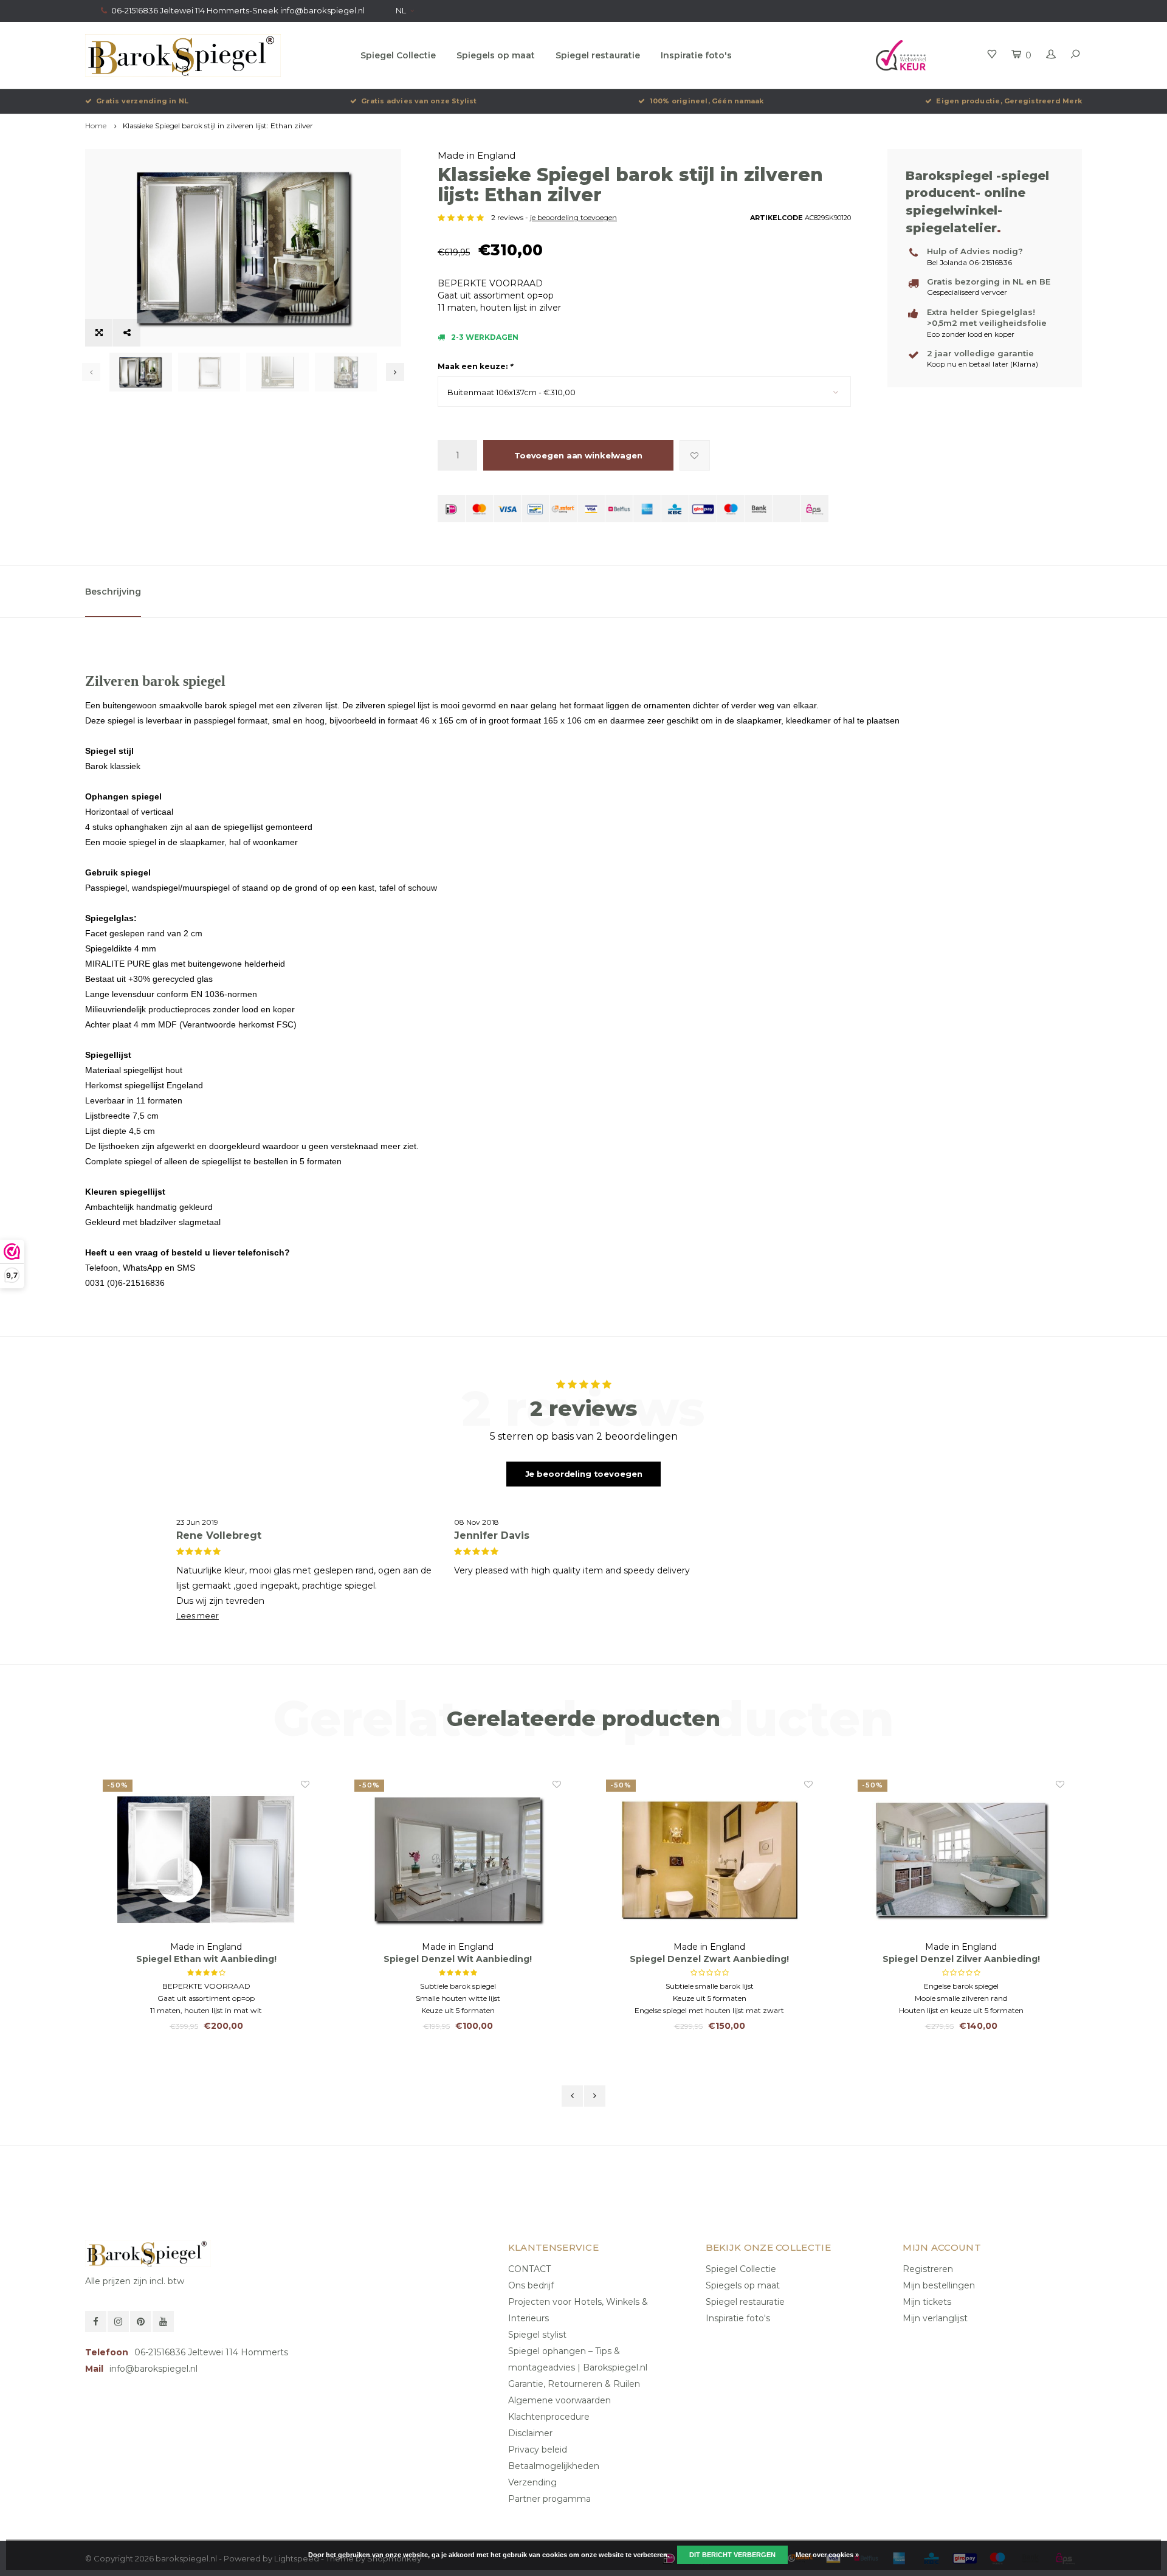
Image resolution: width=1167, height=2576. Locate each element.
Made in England (477, 155)
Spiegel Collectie (398, 55)
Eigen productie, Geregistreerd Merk (1009, 101)
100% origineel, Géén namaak (707, 101)
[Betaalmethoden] (451, 509)
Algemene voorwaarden (559, 2400)
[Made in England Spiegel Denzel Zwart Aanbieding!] (458, 1859)
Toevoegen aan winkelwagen (578, 455)
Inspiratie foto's (696, 55)
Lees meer (198, 1616)
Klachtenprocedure (549, 2417)
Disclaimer (530, 2433)
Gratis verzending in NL (142, 101)
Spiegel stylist (537, 2335)
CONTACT (529, 2269)
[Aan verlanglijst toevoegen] (695, 455)
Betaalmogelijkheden (554, 2466)
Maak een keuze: (475, 366)
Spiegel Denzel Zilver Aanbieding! (710, 1959)
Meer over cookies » (827, 2555)
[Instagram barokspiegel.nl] (118, 2322)
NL (401, 10)
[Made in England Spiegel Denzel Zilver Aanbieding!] (709, 1859)
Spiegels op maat (496, 55)
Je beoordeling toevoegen (584, 1474)
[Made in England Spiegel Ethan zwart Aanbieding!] (961, 1859)
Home (96, 126)
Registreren (928, 2269)
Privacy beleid (538, 2450)
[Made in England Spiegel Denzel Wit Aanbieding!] (206, 1859)
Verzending (532, 2482)
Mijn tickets (927, 2302)
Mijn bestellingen (939, 2285)
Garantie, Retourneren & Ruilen (574, 2384)
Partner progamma (549, 2499)
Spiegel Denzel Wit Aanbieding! (206, 1959)
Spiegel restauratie (598, 55)
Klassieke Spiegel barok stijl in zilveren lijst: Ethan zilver (218, 126)
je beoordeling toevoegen (573, 217)
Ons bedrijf (531, 2285)
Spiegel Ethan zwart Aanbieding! (961, 1959)
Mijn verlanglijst (935, 2318)
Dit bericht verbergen (732, 2555)
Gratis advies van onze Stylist (419, 101)
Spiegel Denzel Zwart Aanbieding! (458, 1959)
